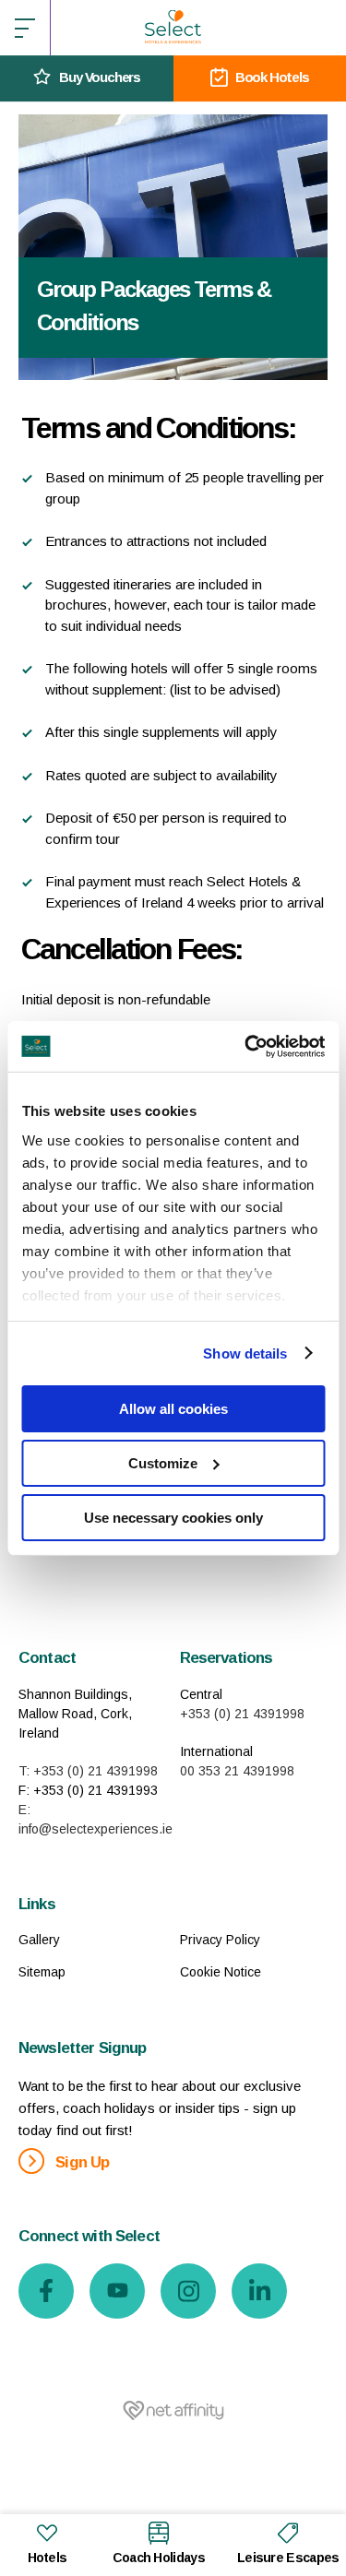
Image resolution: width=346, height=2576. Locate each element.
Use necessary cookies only (173, 1517)
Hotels (48, 2558)
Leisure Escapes (288, 2558)
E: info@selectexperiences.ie (93, 1819)
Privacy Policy (220, 1940)
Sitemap (42, 1972)
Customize (163, 1463)
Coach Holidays (159, 2558)
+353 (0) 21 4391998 (242, 1714)
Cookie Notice (221, 1972)
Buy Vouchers (100, 77)
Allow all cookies (173, 1409)
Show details (245, 1353)
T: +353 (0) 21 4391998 (88, 1771)
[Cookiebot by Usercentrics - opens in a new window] (246, 1046)
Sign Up (80, 2162)
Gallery (39, 1940)
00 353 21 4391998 (237, 1771)
